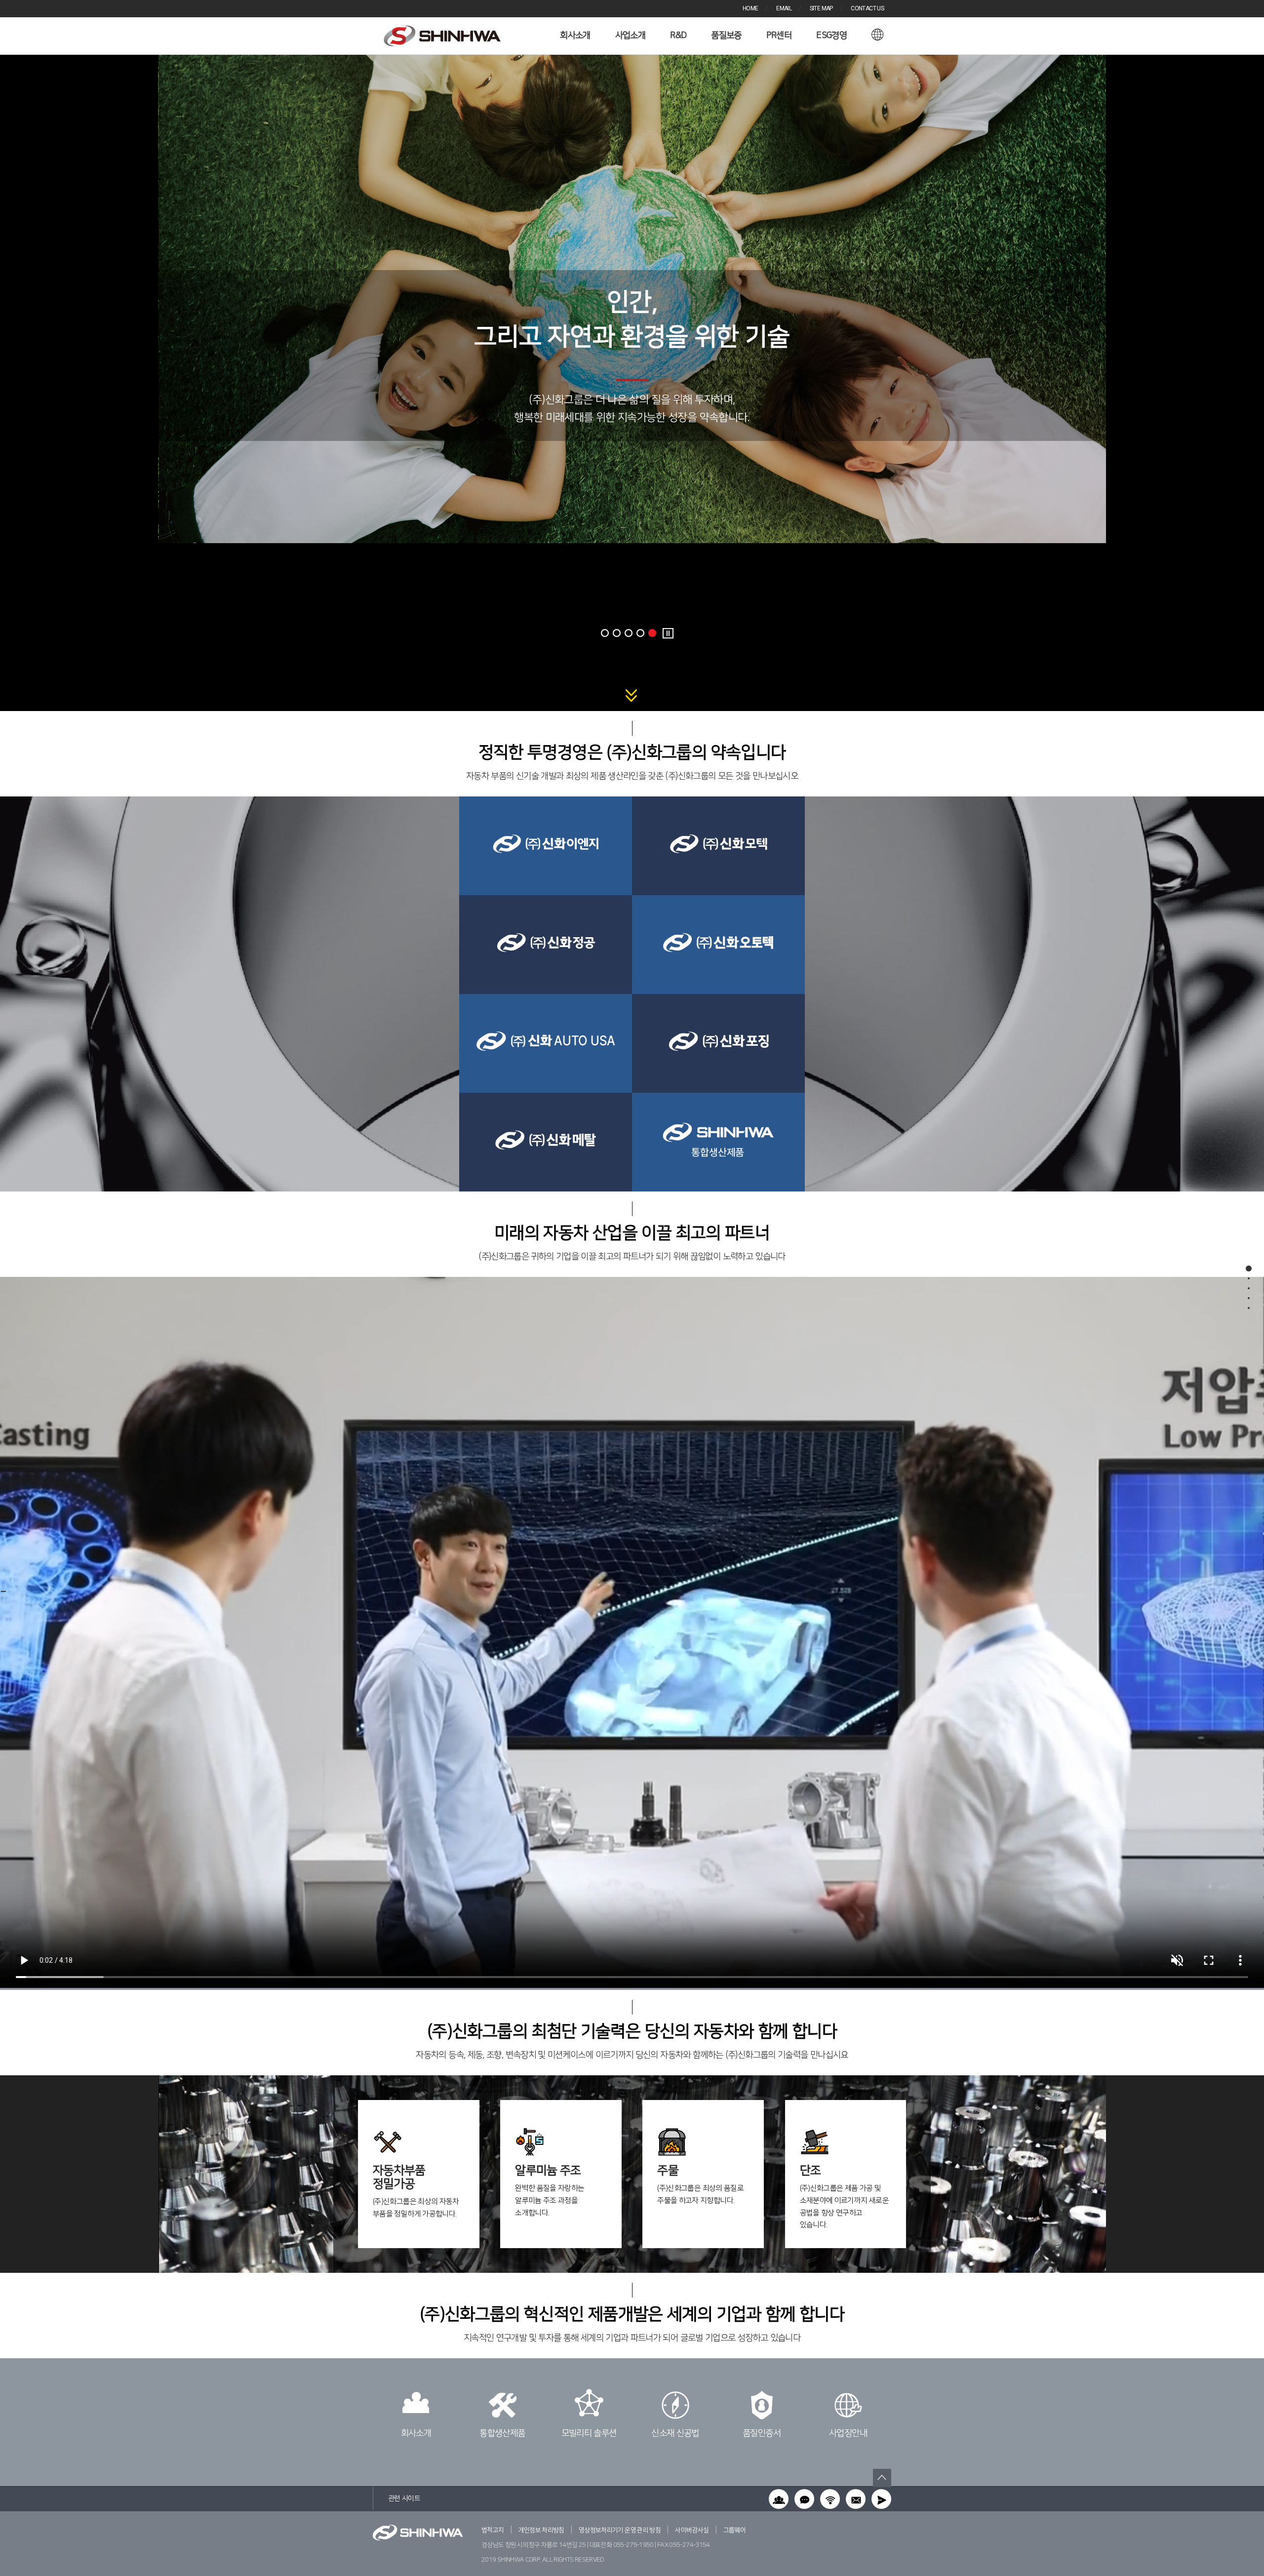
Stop (668, 633)
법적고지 (493, 2530)
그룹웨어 (734, 2530)
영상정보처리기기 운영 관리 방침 (620, 2530)
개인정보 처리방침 (541, 2530)
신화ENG (442, 36)
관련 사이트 (404, 2498)
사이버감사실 (692, 2530)
